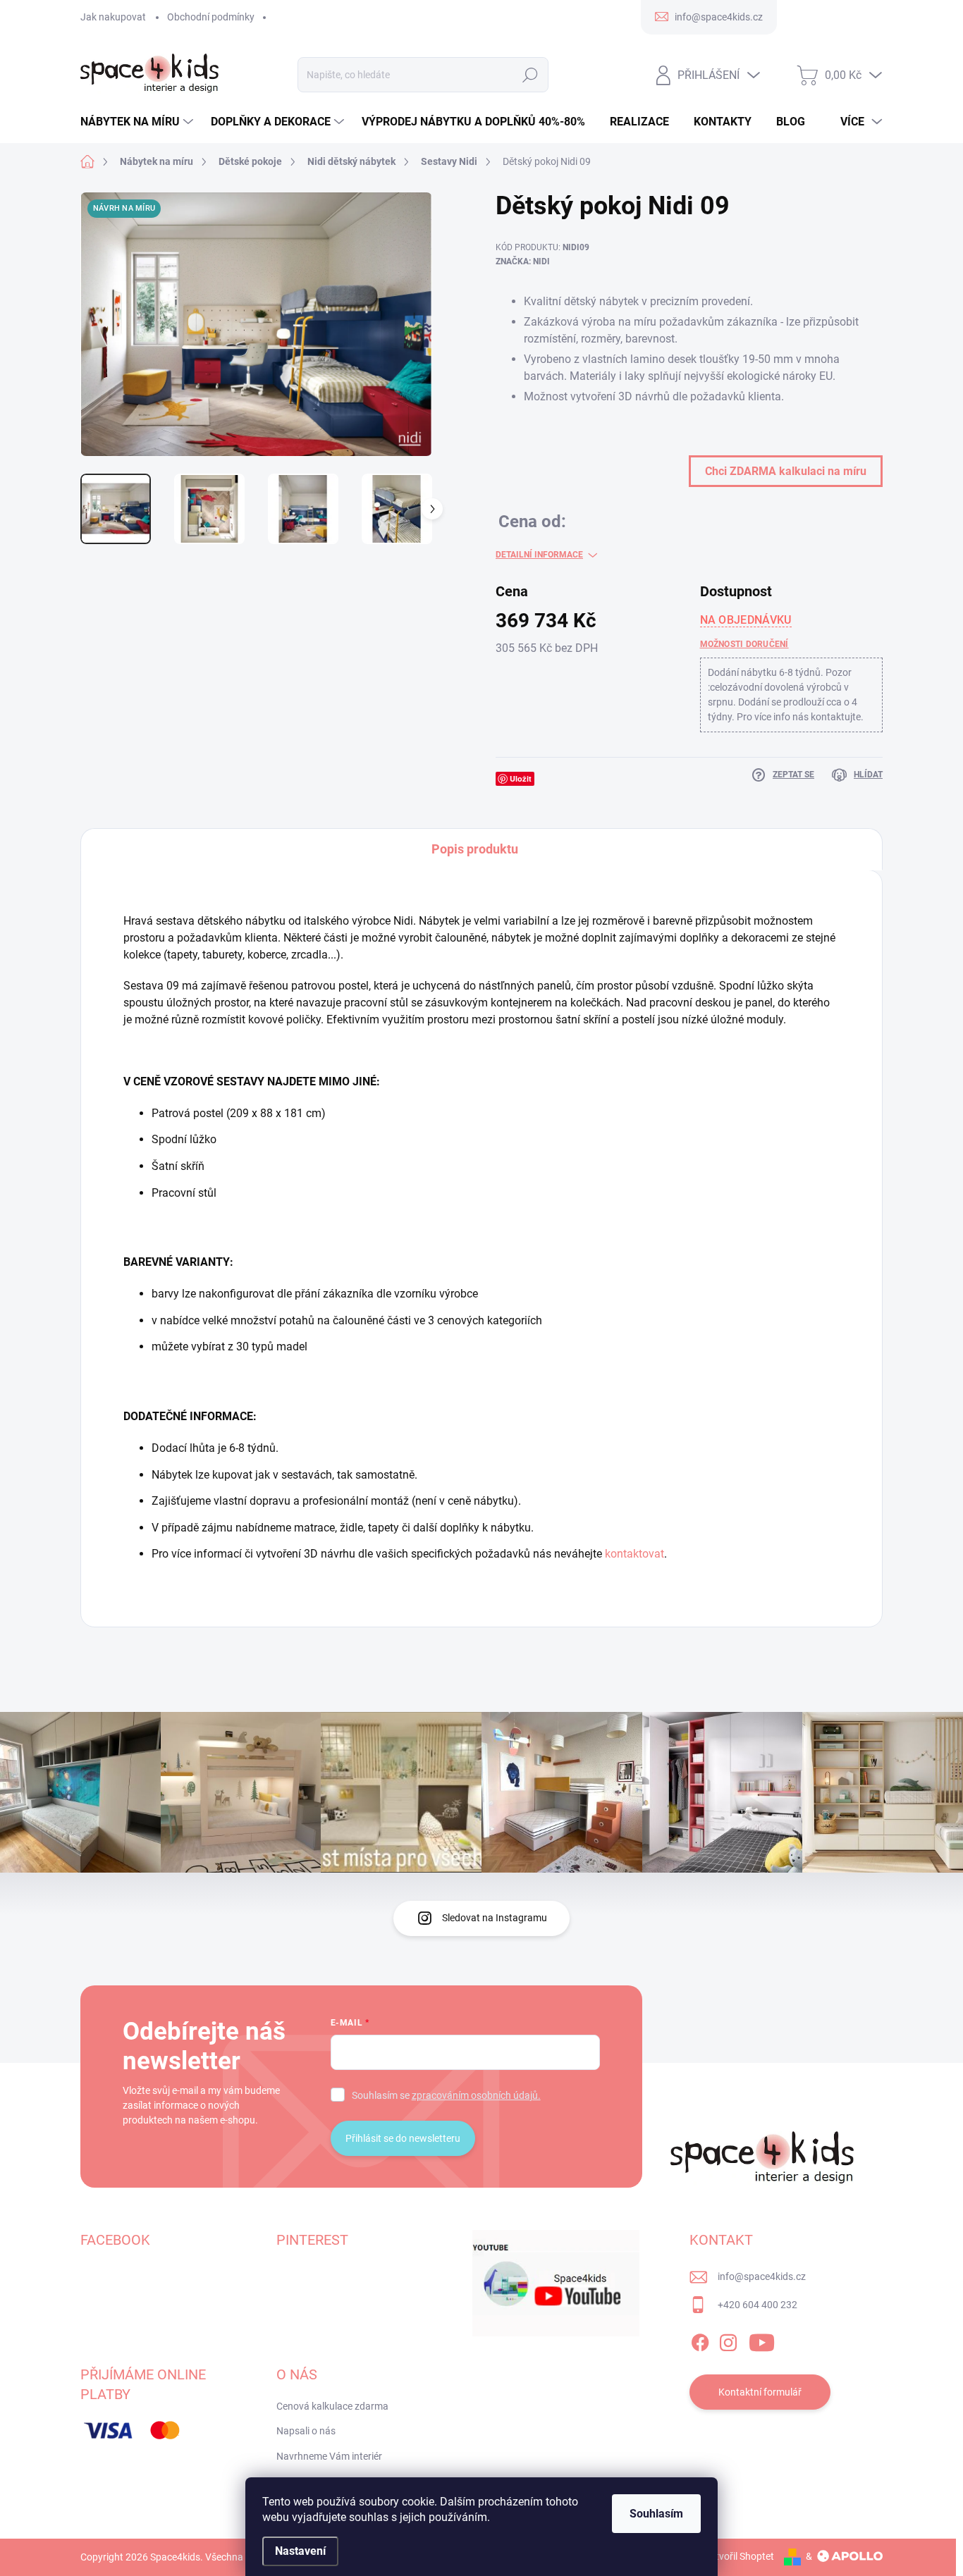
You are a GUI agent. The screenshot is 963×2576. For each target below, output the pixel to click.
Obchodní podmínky (211, 17)
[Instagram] (728, 2340)
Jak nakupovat (113, 17)
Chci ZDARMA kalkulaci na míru (786, 471)
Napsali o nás (306, 2431)
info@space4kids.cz (762, 2276)
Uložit (521, 778)
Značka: (523, 261)
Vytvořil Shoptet (739, 2556)
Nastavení (300, 2551)
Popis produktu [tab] (475, 849)
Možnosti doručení (744, 644)
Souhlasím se (446, 2095)
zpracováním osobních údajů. (476, 2095)
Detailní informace (539, 555)
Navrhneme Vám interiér (329, 2456)
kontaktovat (634, 1554)
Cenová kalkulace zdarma (332, 2406)
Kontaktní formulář (760, 2392)
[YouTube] (762, 2340)
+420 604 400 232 (757, 2305)
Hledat (530, 75)
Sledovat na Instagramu (495, 1918)
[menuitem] (139, 122)
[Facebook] (700, 2340)
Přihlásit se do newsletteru (403, 2138)
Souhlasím (656, 2514)
